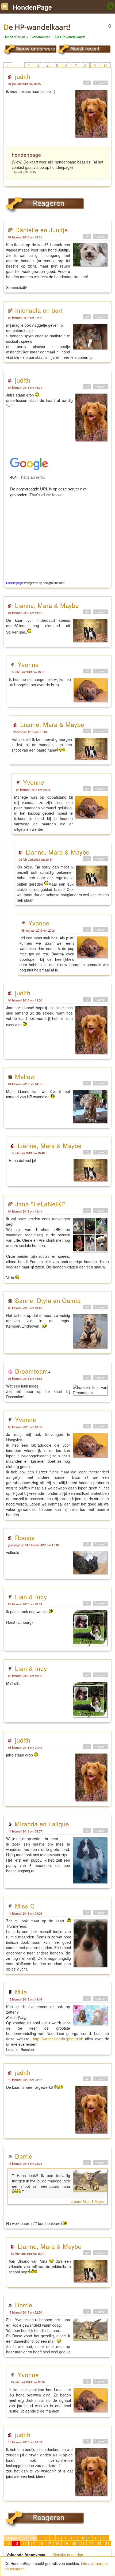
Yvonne (28, 664)
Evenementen (40, 37)
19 (66, 2543)
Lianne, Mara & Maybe (47, 605)
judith (23, 76)
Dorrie (24, 2156)
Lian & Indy (31, 1596)
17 (49, 2543)
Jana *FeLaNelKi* (41, 1204)
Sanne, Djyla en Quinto (48, 1300)
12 (8, 2543)
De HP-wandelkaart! (70, 37)
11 (105, 2538)
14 (24, 2543)
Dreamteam (32, 1371)
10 (105, 66)
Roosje (25, 1537)
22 (91, 2543)
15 (33, 2543)
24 (107, 2543)
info (84, 2563)
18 (57, 2543)
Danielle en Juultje (42, 230)
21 (82, 2543)
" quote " (100, 83)
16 (41, 2543)
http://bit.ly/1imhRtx (24, 172)
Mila (21, 1992)
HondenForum (14, 37)
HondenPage (32, 7)
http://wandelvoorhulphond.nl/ (58, 2039)
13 (16, 2543)
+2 (87, 2079)
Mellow (25, 1076)
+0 (87, 83)
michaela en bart (39, 310)
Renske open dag (68, 2555)
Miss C (25, 1906)
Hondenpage (14, 583)
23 (99, 2543)
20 (74, 2543)
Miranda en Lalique (42, 1824)
